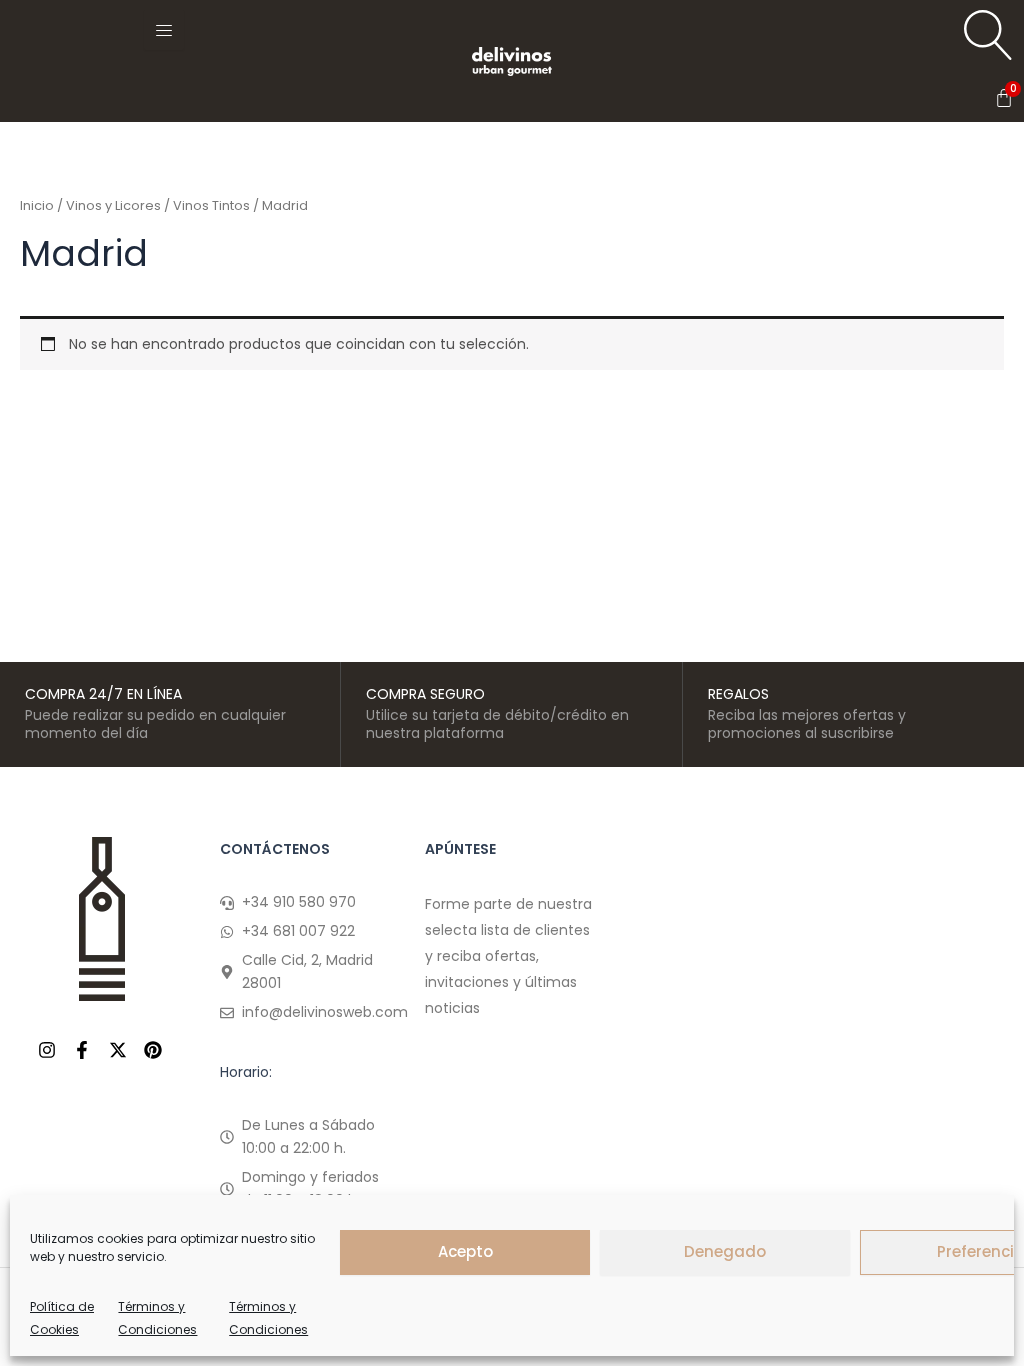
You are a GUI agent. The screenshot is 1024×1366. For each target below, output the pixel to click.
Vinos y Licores (113, 205)
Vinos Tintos (211, 205)
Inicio (37, 205)
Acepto (465, 1251)
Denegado (725, 1251)
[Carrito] (1004, 98)
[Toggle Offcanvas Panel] (164, 30)
